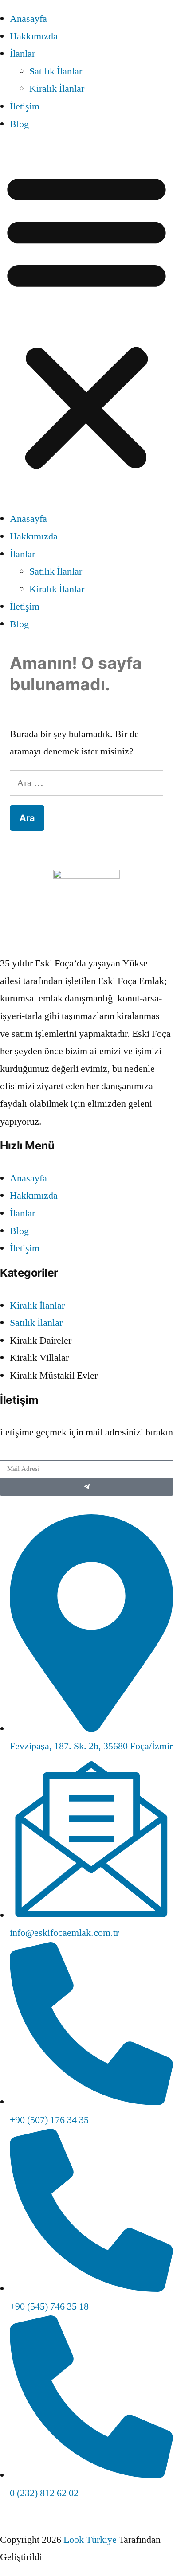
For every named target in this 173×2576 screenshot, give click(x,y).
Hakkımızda (34, 36)
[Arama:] (86, 783)
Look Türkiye (90, 2540)
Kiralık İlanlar (57, 89)
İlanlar (22, 54)
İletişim (25, 106)
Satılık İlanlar (56, 71)
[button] (86, 322)
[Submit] (86, 1487)
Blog (19, 124)
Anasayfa (28, 19)
